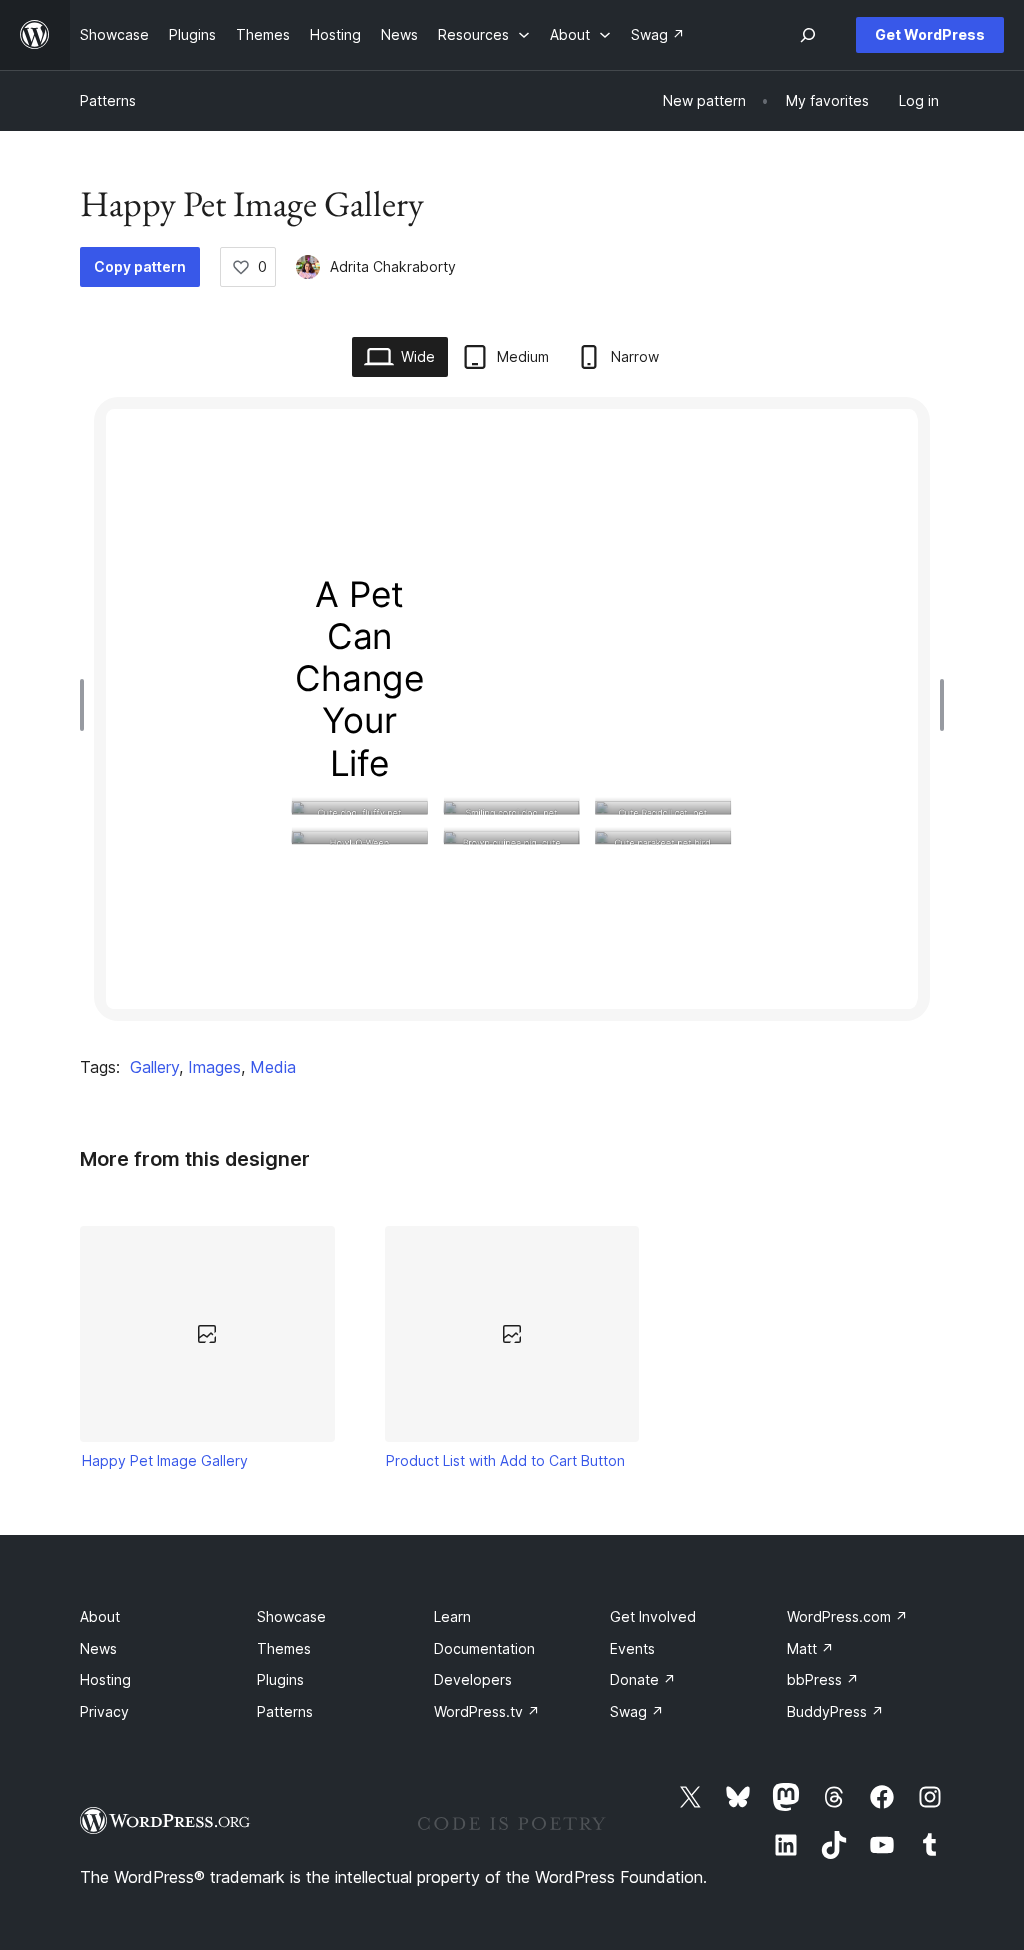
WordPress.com (847, 1616)
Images (214, 1067)
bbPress (823, 1679)
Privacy (104, 1711)
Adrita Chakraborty (393, 266)
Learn (452, 1616)
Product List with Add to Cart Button (505, 1460)
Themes (284, 1648)
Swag (637, 1711)
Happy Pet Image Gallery (165, 1460)
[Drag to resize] (87, 705)
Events (632, 1648)
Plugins (280, 1679)
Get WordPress (930, 34)
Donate (643, 1679)
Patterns (108, 100)
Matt (810, 1648)
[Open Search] (808, 35)
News (98, 1648)
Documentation (484, 1648)
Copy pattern (140, 266)
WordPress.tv (487, 1711)
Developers (473, 1679)
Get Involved (653, 1616)
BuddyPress (835, 1711)
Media (273, 1067)
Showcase (291, 1616)
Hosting (105, 1679)
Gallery (154, 1067)
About (100, 1616)
